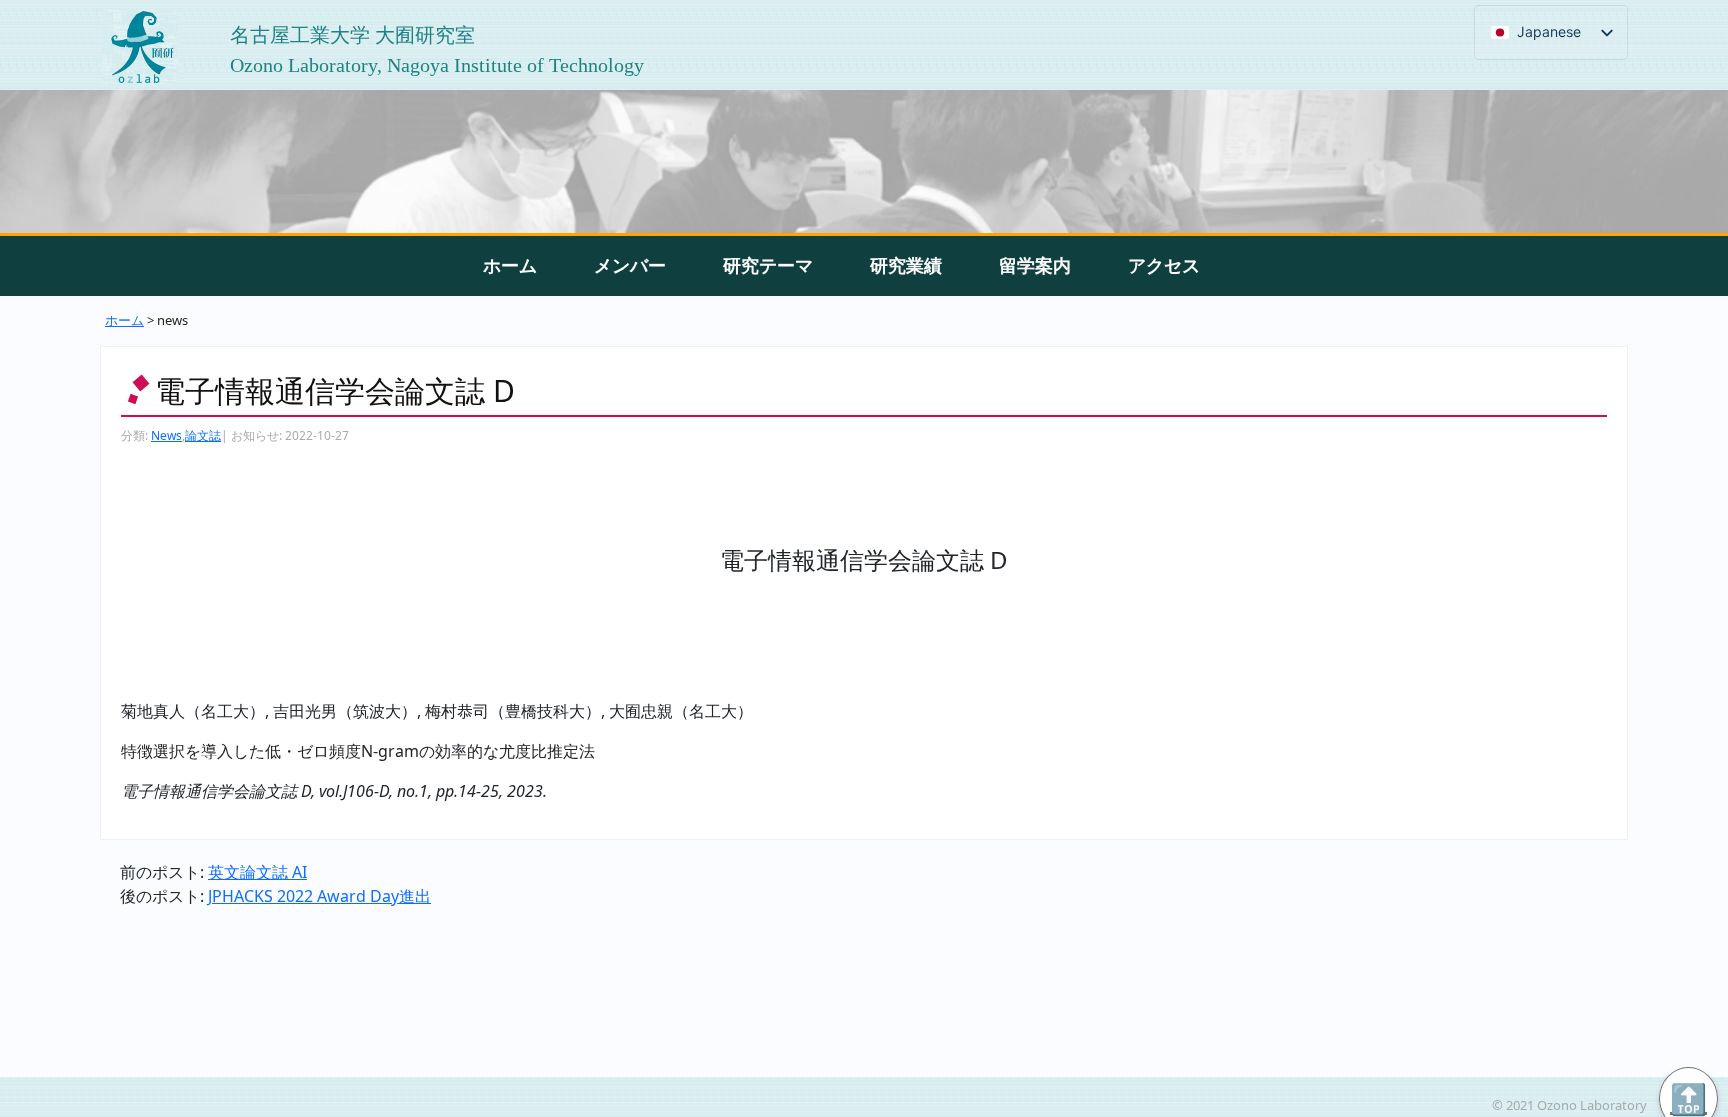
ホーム (510, 265)
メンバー (630, 265)
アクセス (1164, 265)
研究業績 (906, 265)
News (166, 435)
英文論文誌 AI (257, 872)
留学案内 (1035, 265)
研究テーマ (768, 265)
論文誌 (203, 435)
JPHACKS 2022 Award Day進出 (319, 896)
